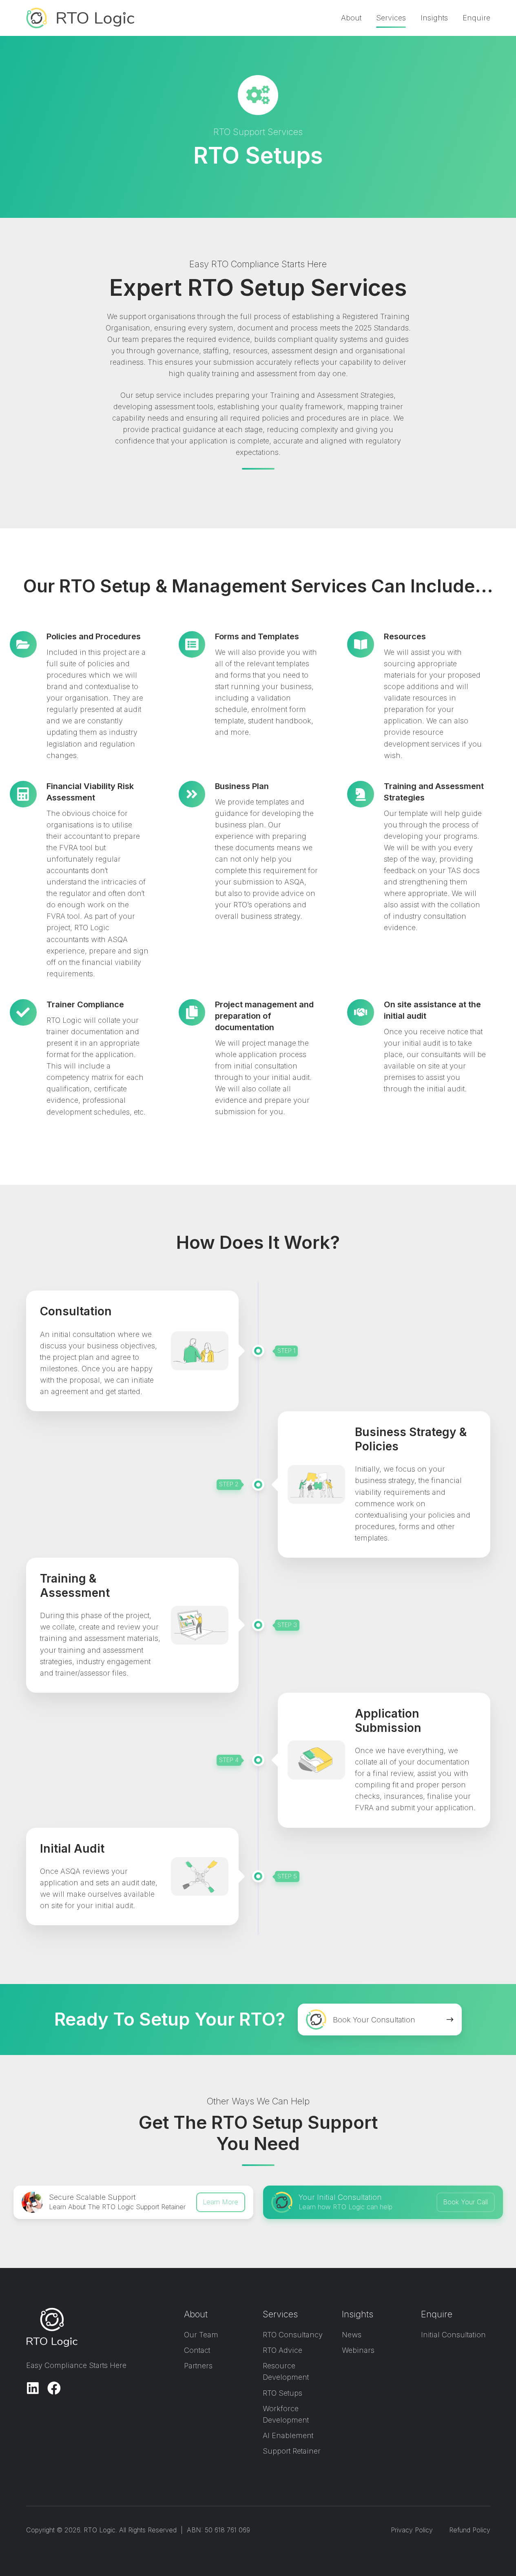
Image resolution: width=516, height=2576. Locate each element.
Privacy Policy (412, 2530)
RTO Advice (282, 2350)
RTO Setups (282, 2393)
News (352, 2335)
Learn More (220, 2202)
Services (391, 18)
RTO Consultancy (293, 2335)
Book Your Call (465, 2202)
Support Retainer (292, 2451)
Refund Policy (470, 2530)
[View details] (33, 2388)
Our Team (201, 2335)
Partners (198, 2366)
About (351, 18)
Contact (197, 2350)
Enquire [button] (476, 18)
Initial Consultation (453, 2335)
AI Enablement (288, 2435)
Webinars (358, 2350)
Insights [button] (434, 18)
